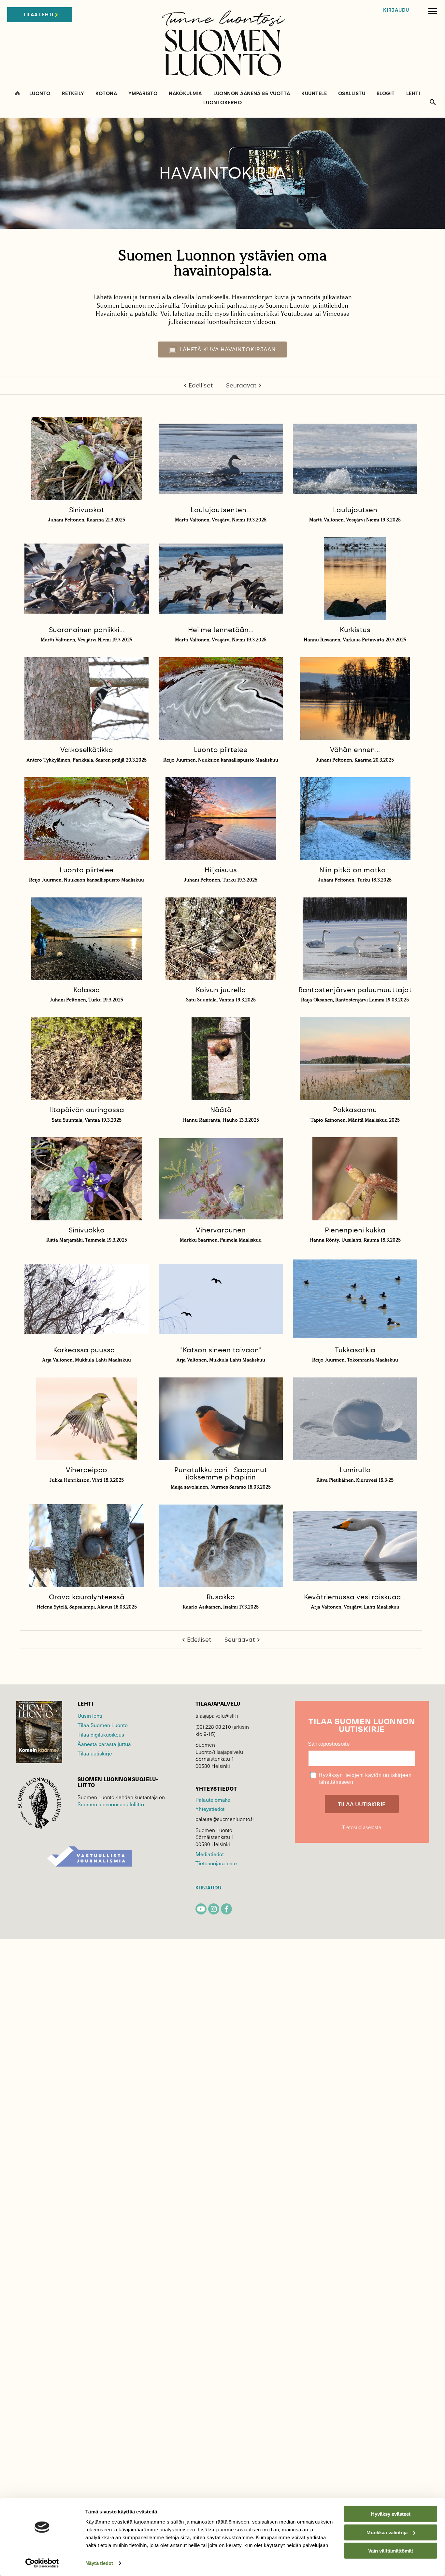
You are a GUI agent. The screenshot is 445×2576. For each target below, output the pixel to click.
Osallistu (352, 94)
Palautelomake (213, 1800)
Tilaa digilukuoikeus (101, 1734)
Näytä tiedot (99, 2563)
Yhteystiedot (210, 1809)
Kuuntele (314, 94)
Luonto (40, 94)
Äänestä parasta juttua (104, 1744)
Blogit (386, 94)
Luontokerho (223, 103)
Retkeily (73, 94)
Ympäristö (143, 94)
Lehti (413, 94)
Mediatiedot (209, 1854)
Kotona (106, 94)
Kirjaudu (396, 10)
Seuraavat (241, 386)
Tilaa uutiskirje (95, 1753)
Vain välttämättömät (391, 2551)
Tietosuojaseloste (216, 1863)
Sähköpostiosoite (329, 1744)
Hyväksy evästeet (391, 2514)
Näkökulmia (185, 94)
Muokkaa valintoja (387, 2532)
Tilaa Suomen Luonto (103, 1725)
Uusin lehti (90, 1716)
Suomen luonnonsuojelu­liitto (111, 1804)
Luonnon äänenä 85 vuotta (252, 94)
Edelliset (201, 386)
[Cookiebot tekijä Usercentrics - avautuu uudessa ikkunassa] (42, 2563)
